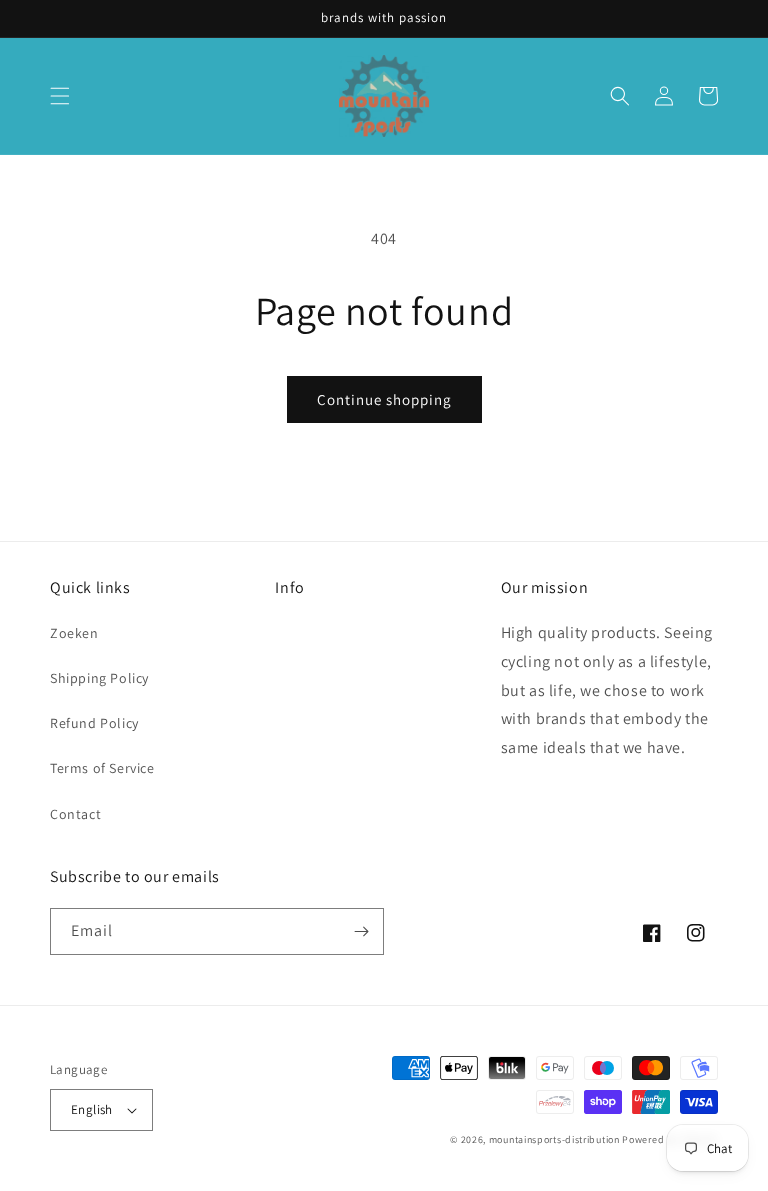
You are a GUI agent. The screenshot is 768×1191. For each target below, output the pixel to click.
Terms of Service (102, 768)
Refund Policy (94, 723)
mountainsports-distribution (554, 1139)
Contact (75, 814)
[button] (60, 96)
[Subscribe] (361, 931)
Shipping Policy (99, 678)
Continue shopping (384, 399)
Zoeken (74, 633)
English (92, 1109)
